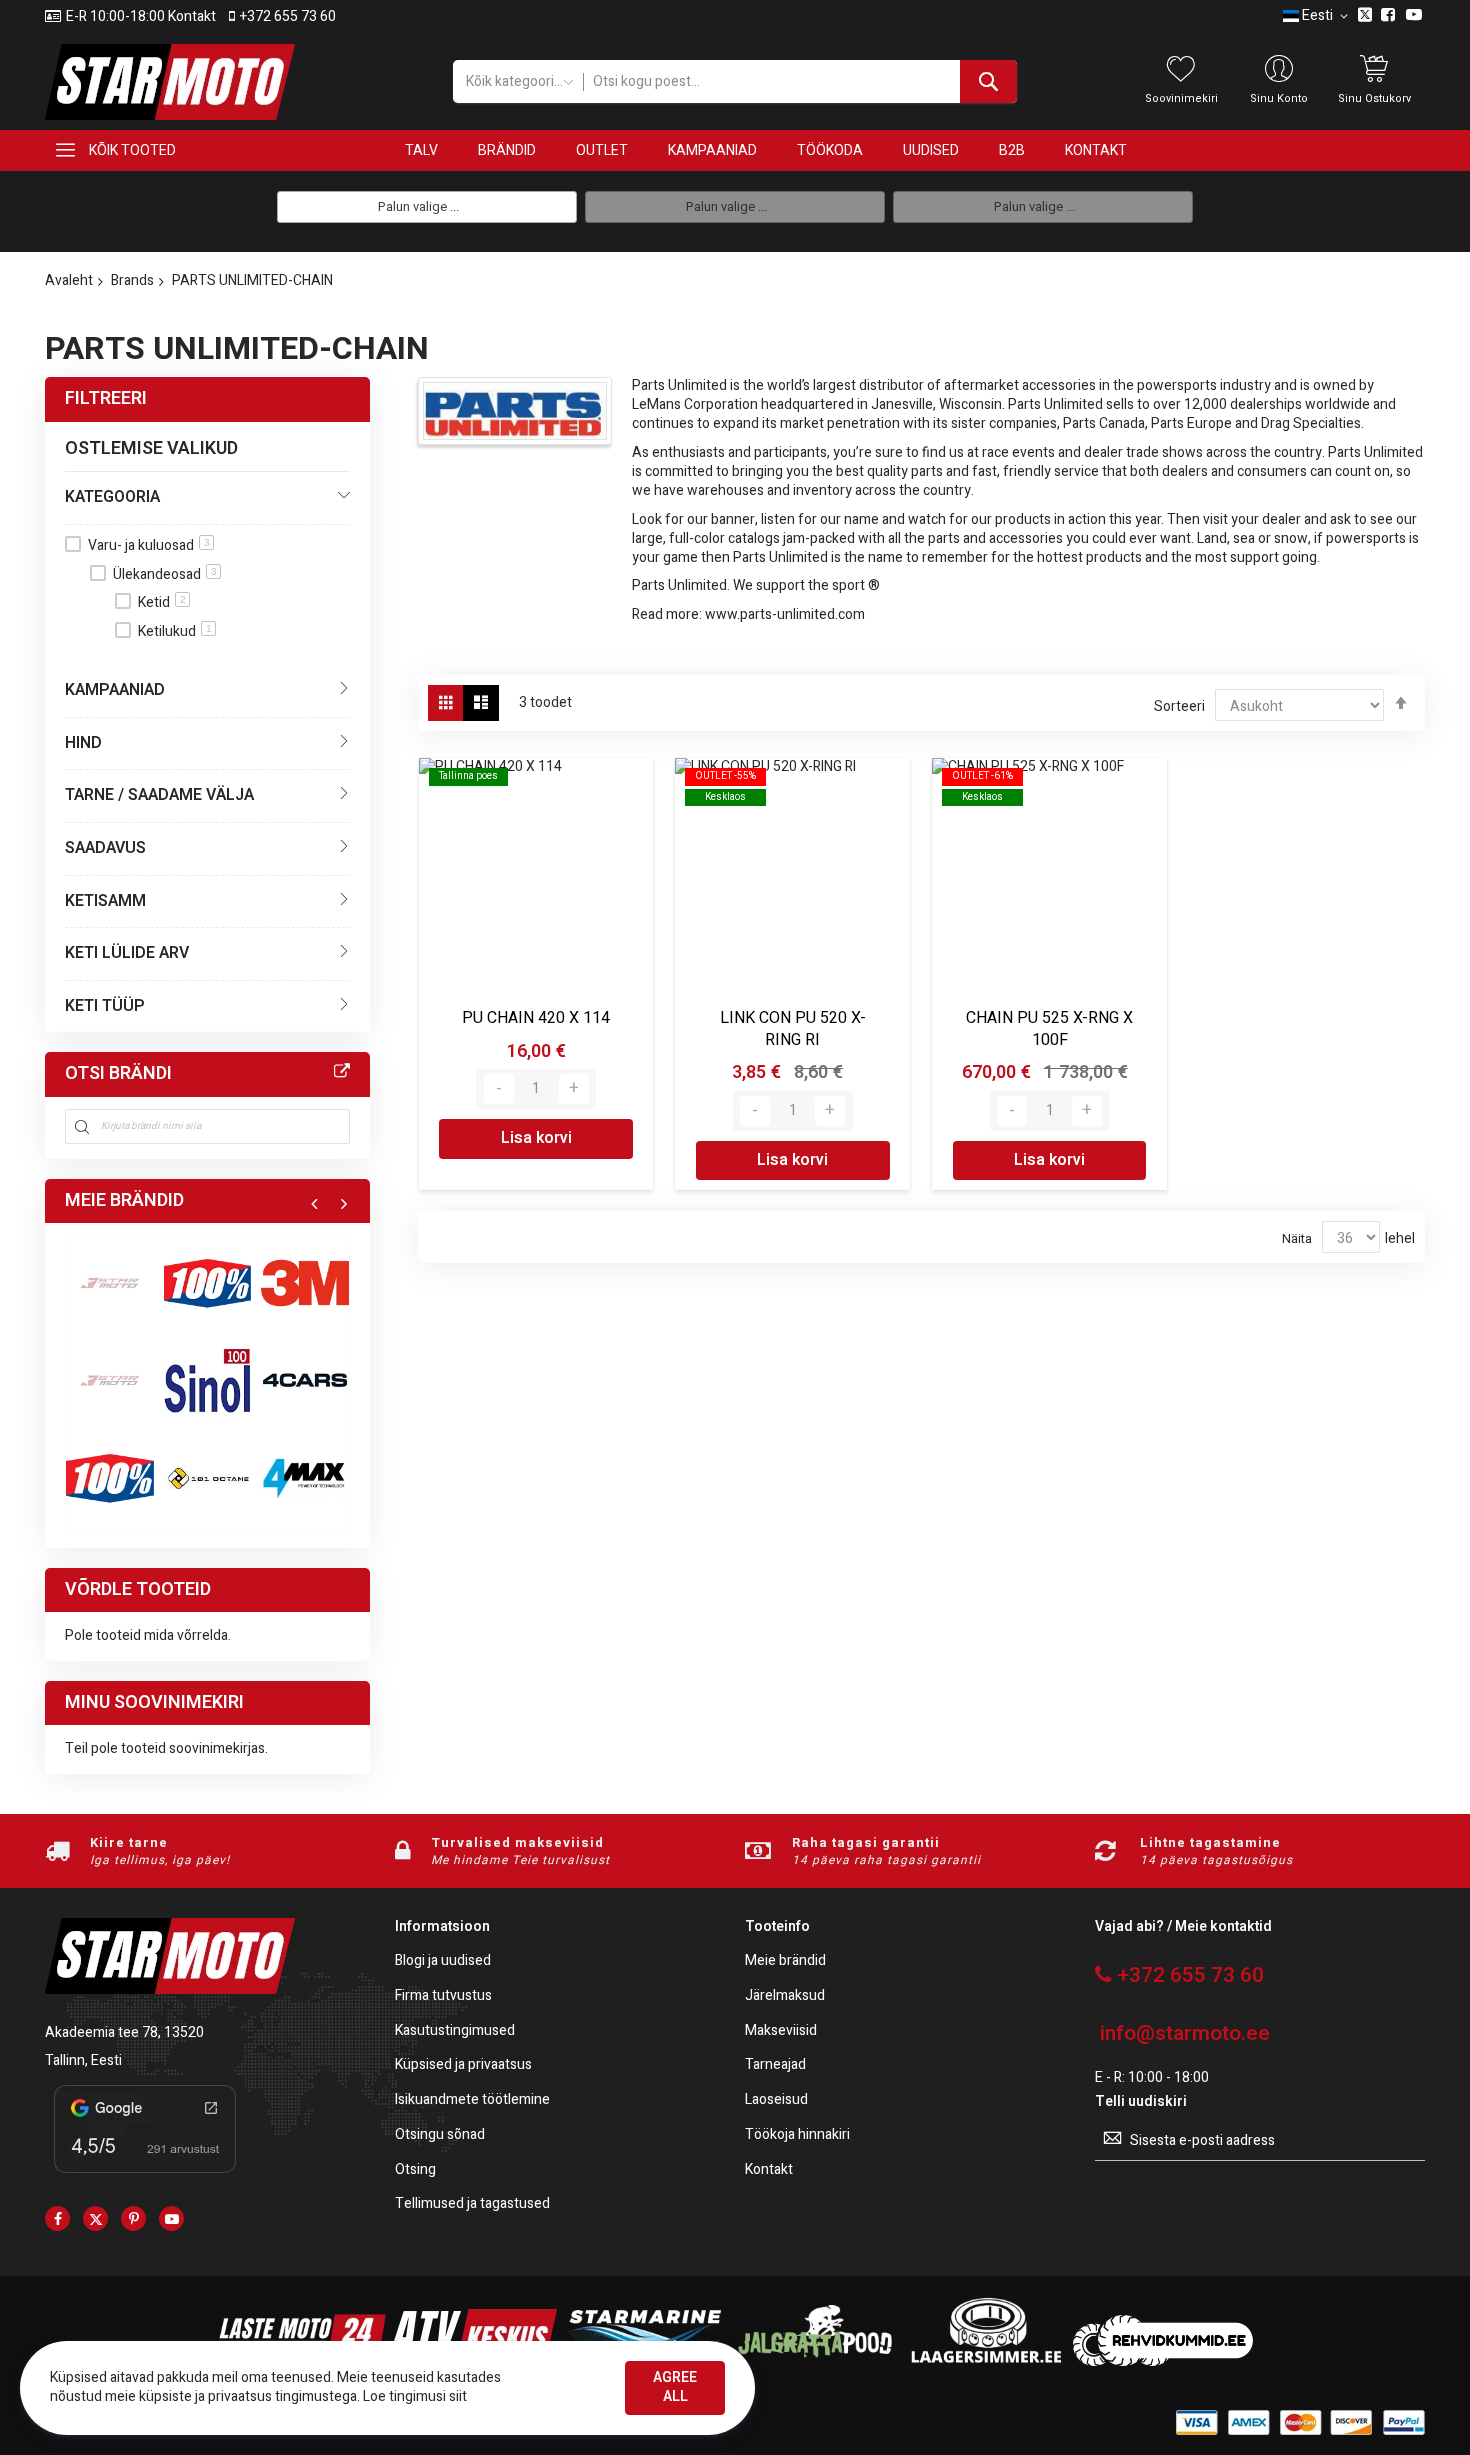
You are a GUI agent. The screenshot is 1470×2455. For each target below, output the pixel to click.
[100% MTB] (208, 1283)
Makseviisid (781, 2031)
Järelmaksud (785, 1996)
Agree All (675, 2387)
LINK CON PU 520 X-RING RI (793, 1029)
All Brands (342, 1072)
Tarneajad (775, 2065)
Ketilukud (175, 631)
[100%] (110, 1478)
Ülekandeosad (165, 574)
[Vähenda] (499, 1089)
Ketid (162, 602)
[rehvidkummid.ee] (1163, 2361)
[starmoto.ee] (170, 82)
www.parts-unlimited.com (785, 614)
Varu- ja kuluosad (149, 545)
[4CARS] (305, 1381)
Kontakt (769, 2170)
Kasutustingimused (455, 2031)
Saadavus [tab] (105, 848)
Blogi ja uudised (443, 1961)
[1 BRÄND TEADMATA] (110, 1381)
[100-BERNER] (208, 1381)
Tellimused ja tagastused (472, 2204)
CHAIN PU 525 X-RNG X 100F (1049, 1029)
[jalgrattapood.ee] (815, 2361)
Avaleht (69, 280)
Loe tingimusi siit (415, 2396)
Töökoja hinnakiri (797, 2135)
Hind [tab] (83, 743)
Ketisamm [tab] (105, 901)
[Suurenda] (574, 1089)
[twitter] (95, 2218)
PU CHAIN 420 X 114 (536, 1018)
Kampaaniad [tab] (115, 690)
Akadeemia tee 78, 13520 (124, 2032)
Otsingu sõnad (440, 2135)
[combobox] (799, 81)
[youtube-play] (171, 2218)
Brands (132, 280)
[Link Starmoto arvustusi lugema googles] (145, 2176)
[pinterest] (133, 2218)
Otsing (415, 2170)
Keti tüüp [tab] (105, 1006)
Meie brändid (785, 1961)
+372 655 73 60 (288, 17)
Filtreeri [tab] (106, 398)
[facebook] (57, 2218)
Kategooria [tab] (112, 497)
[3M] (305, 1283)
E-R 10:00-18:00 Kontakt (141, 17)
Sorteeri (1179, 706)
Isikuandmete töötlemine (472, 2100)
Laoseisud (776, 2100)
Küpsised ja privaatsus (463, 2065)
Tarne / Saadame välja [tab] (159, 795)
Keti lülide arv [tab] (127, 953)
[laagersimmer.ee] (986, 2361)
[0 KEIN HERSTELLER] (110, 1283)
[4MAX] (305, 1478)
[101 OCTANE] (208, 1478)
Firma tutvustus (443, 1996)
